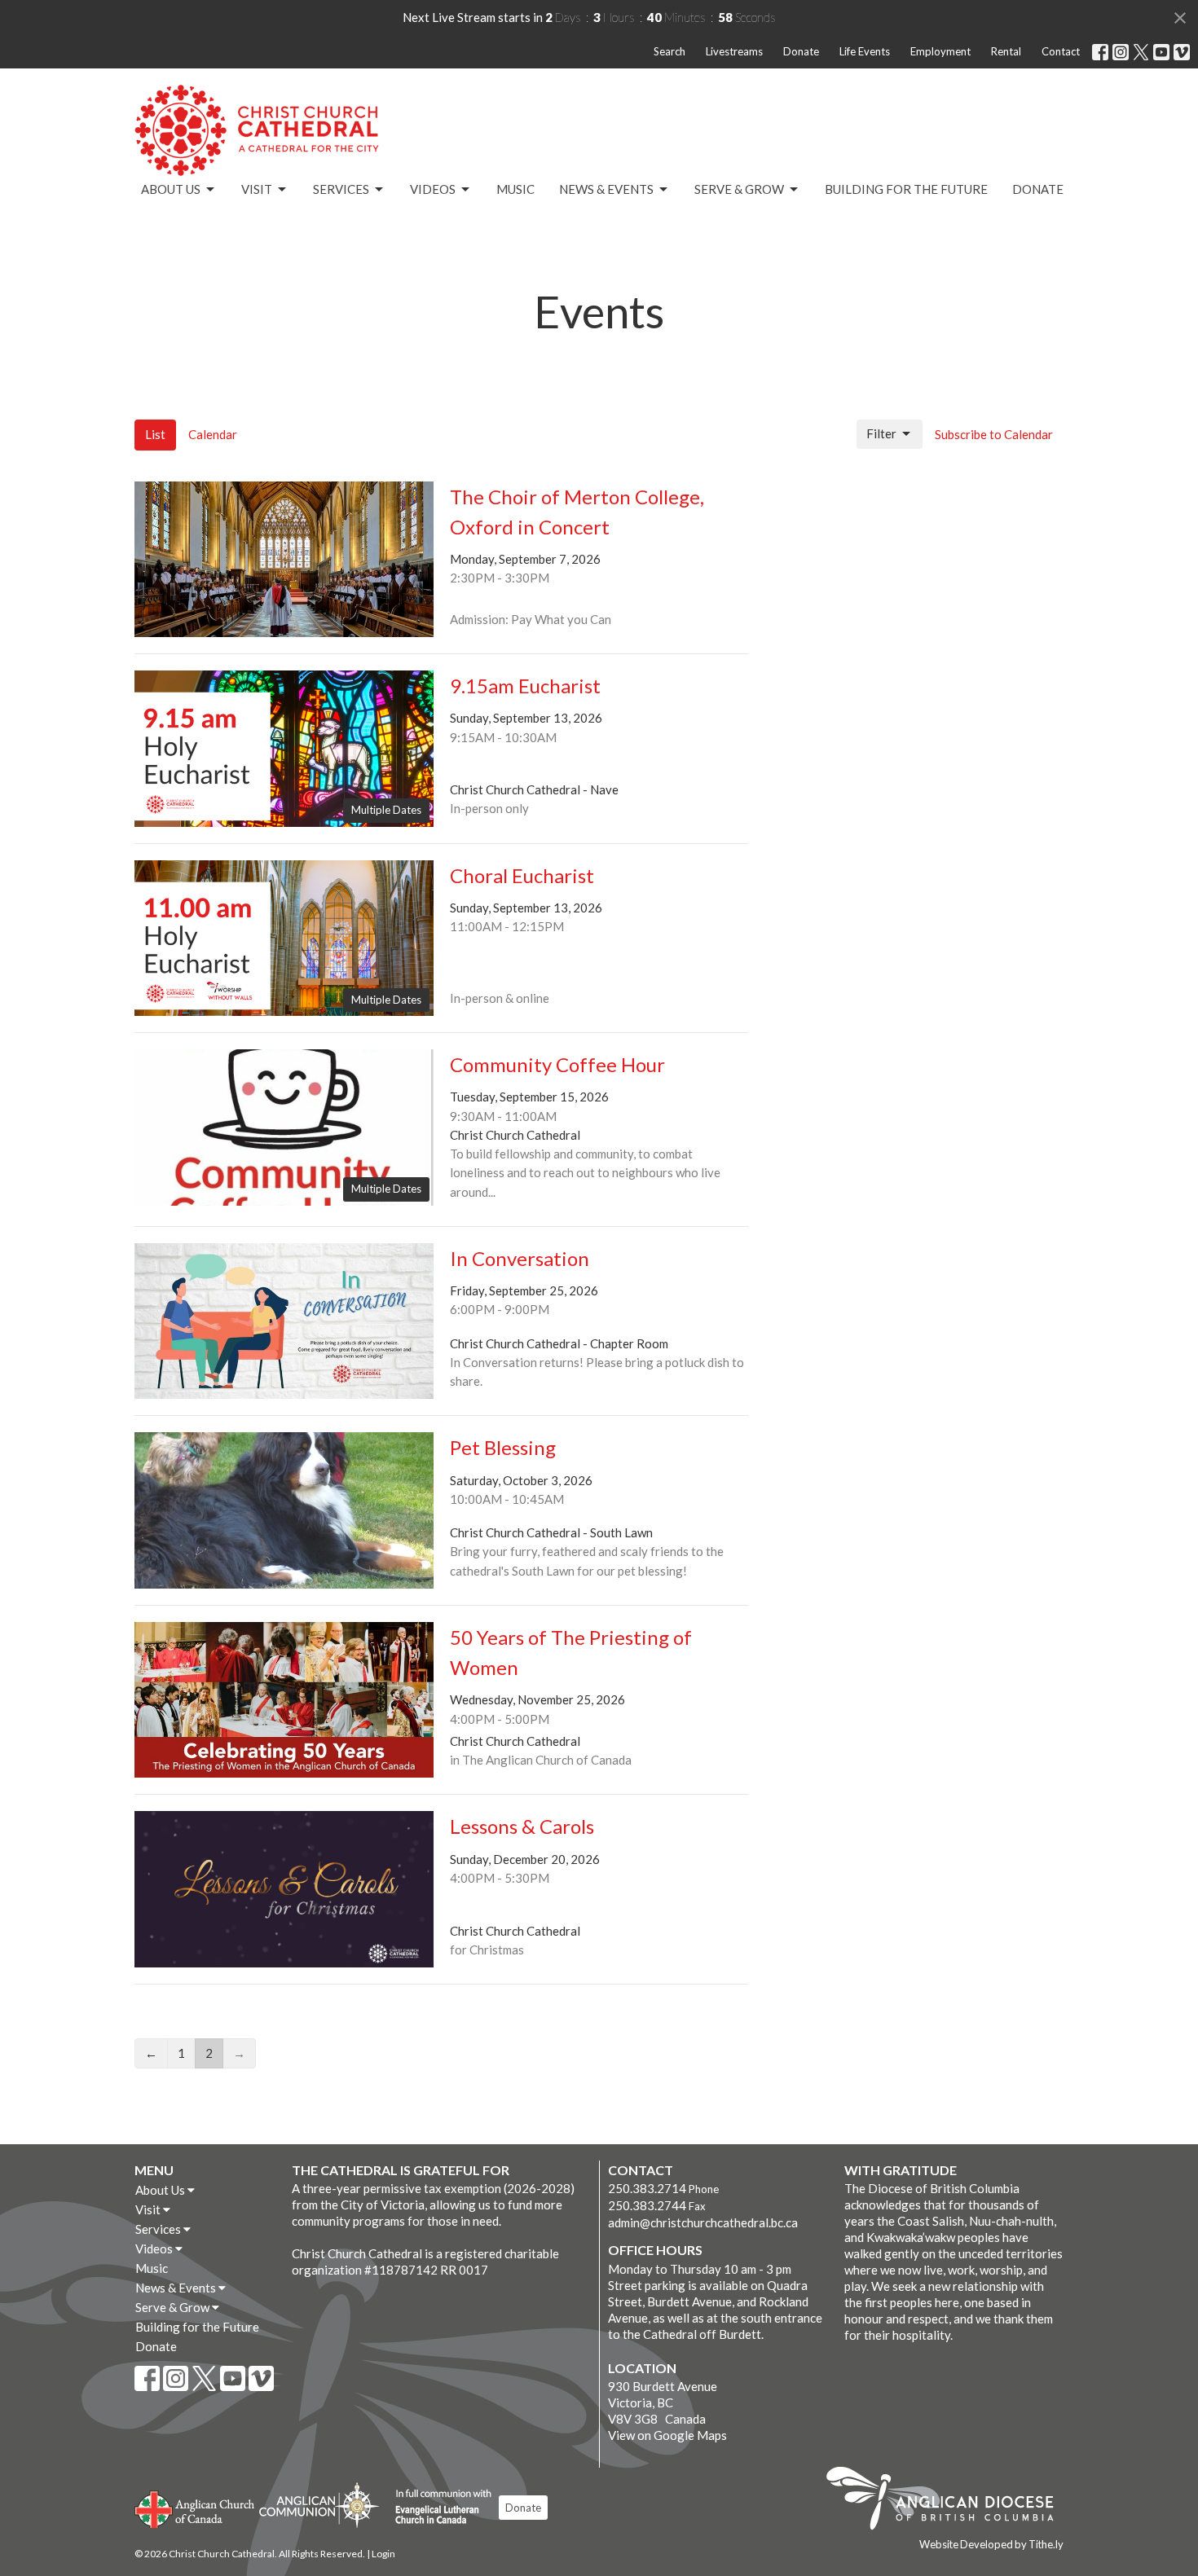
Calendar (213, 434)
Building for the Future (906, 189)
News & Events (606, 189)
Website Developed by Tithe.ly (991, 2544)
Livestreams (734, 51)
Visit (257, 189)
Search (669, 51)
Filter (881, 433)
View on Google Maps (667, 2435)
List (155, 434)
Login (383, 2554)
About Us (171, 189)
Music (515, 189)
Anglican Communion (319, 2505)
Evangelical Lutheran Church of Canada (437, 2508)
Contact (1061, 51)
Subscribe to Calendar (994, 434)
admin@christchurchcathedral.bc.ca (703, 2222)
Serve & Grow (739, 189)
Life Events (865, 51)
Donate (801, 51)
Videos (433, 189)
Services (341, 189)
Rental (1006, 51)
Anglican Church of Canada (195, 2508)
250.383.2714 (647, 2188)
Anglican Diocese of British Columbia (948, 2501)
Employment (940, 51)
